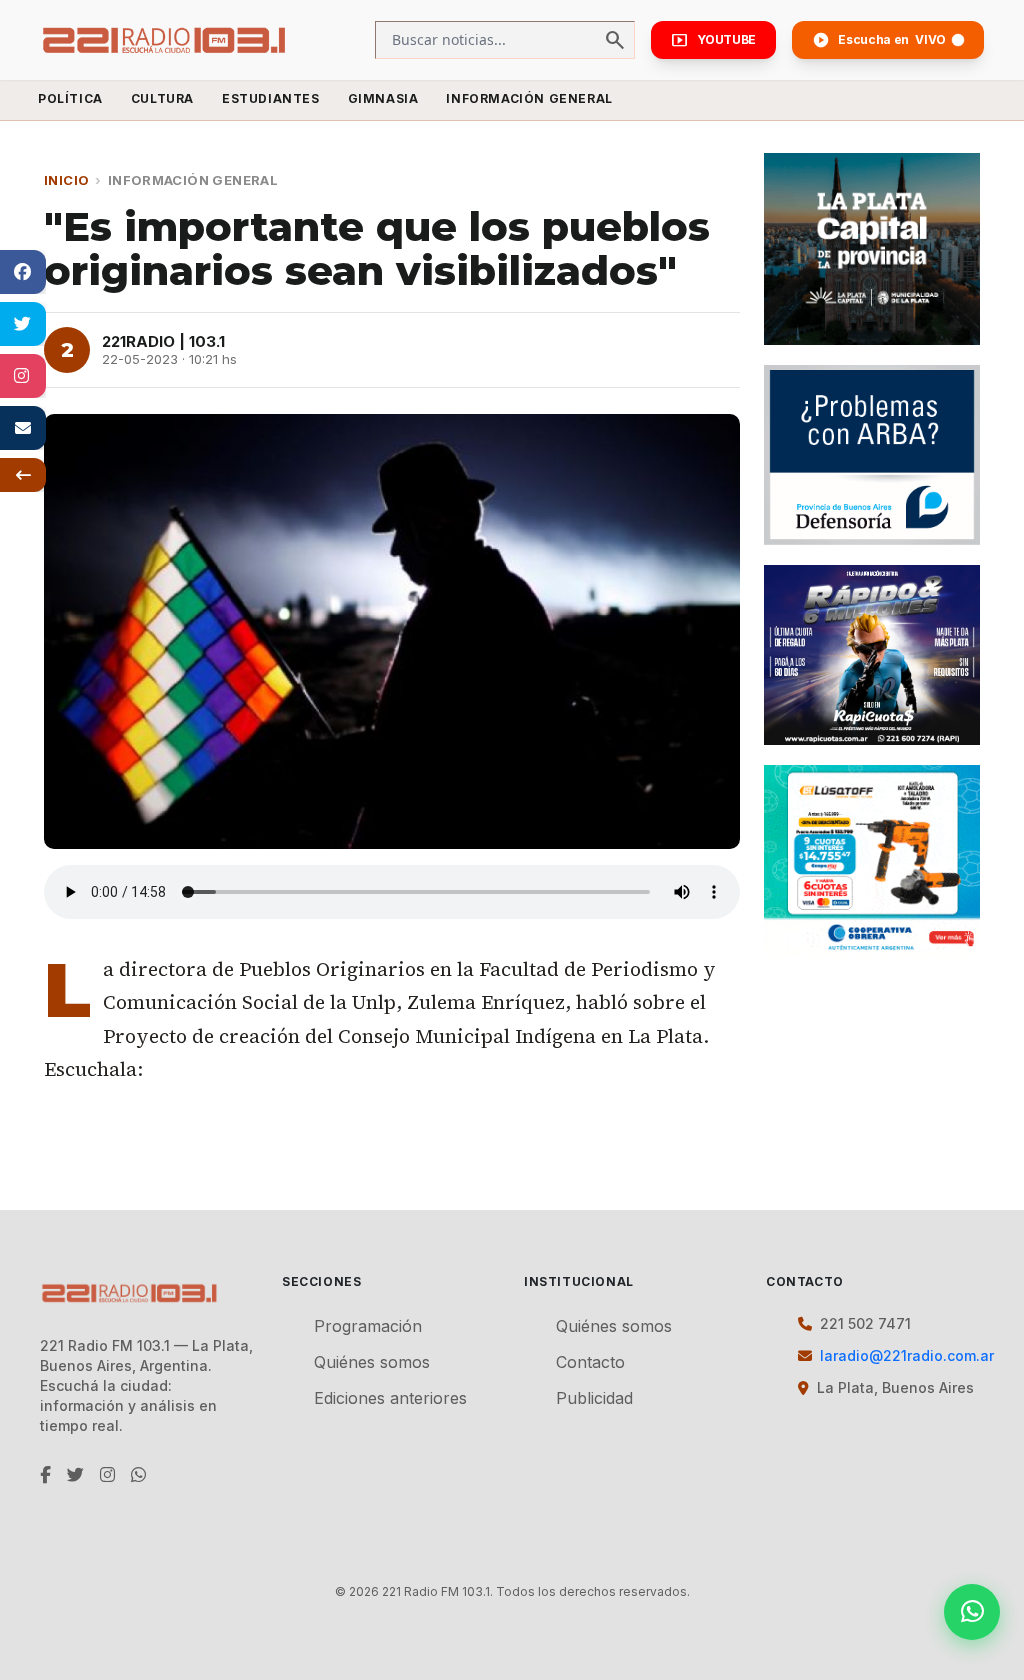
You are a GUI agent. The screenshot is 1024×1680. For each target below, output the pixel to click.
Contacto (590, 1362)
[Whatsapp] (972, 1612)
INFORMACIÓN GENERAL (529, 98)
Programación (368, 1326)
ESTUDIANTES (271, 98)
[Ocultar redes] (23, 475)
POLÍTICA (70, 98)
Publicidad (594, 1398)
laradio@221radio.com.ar (907, 1355)
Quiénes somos (372, 1362)
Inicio (66, 180)
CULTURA (162, 98)
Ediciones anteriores (390, 1398)
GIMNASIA (383, 98)
